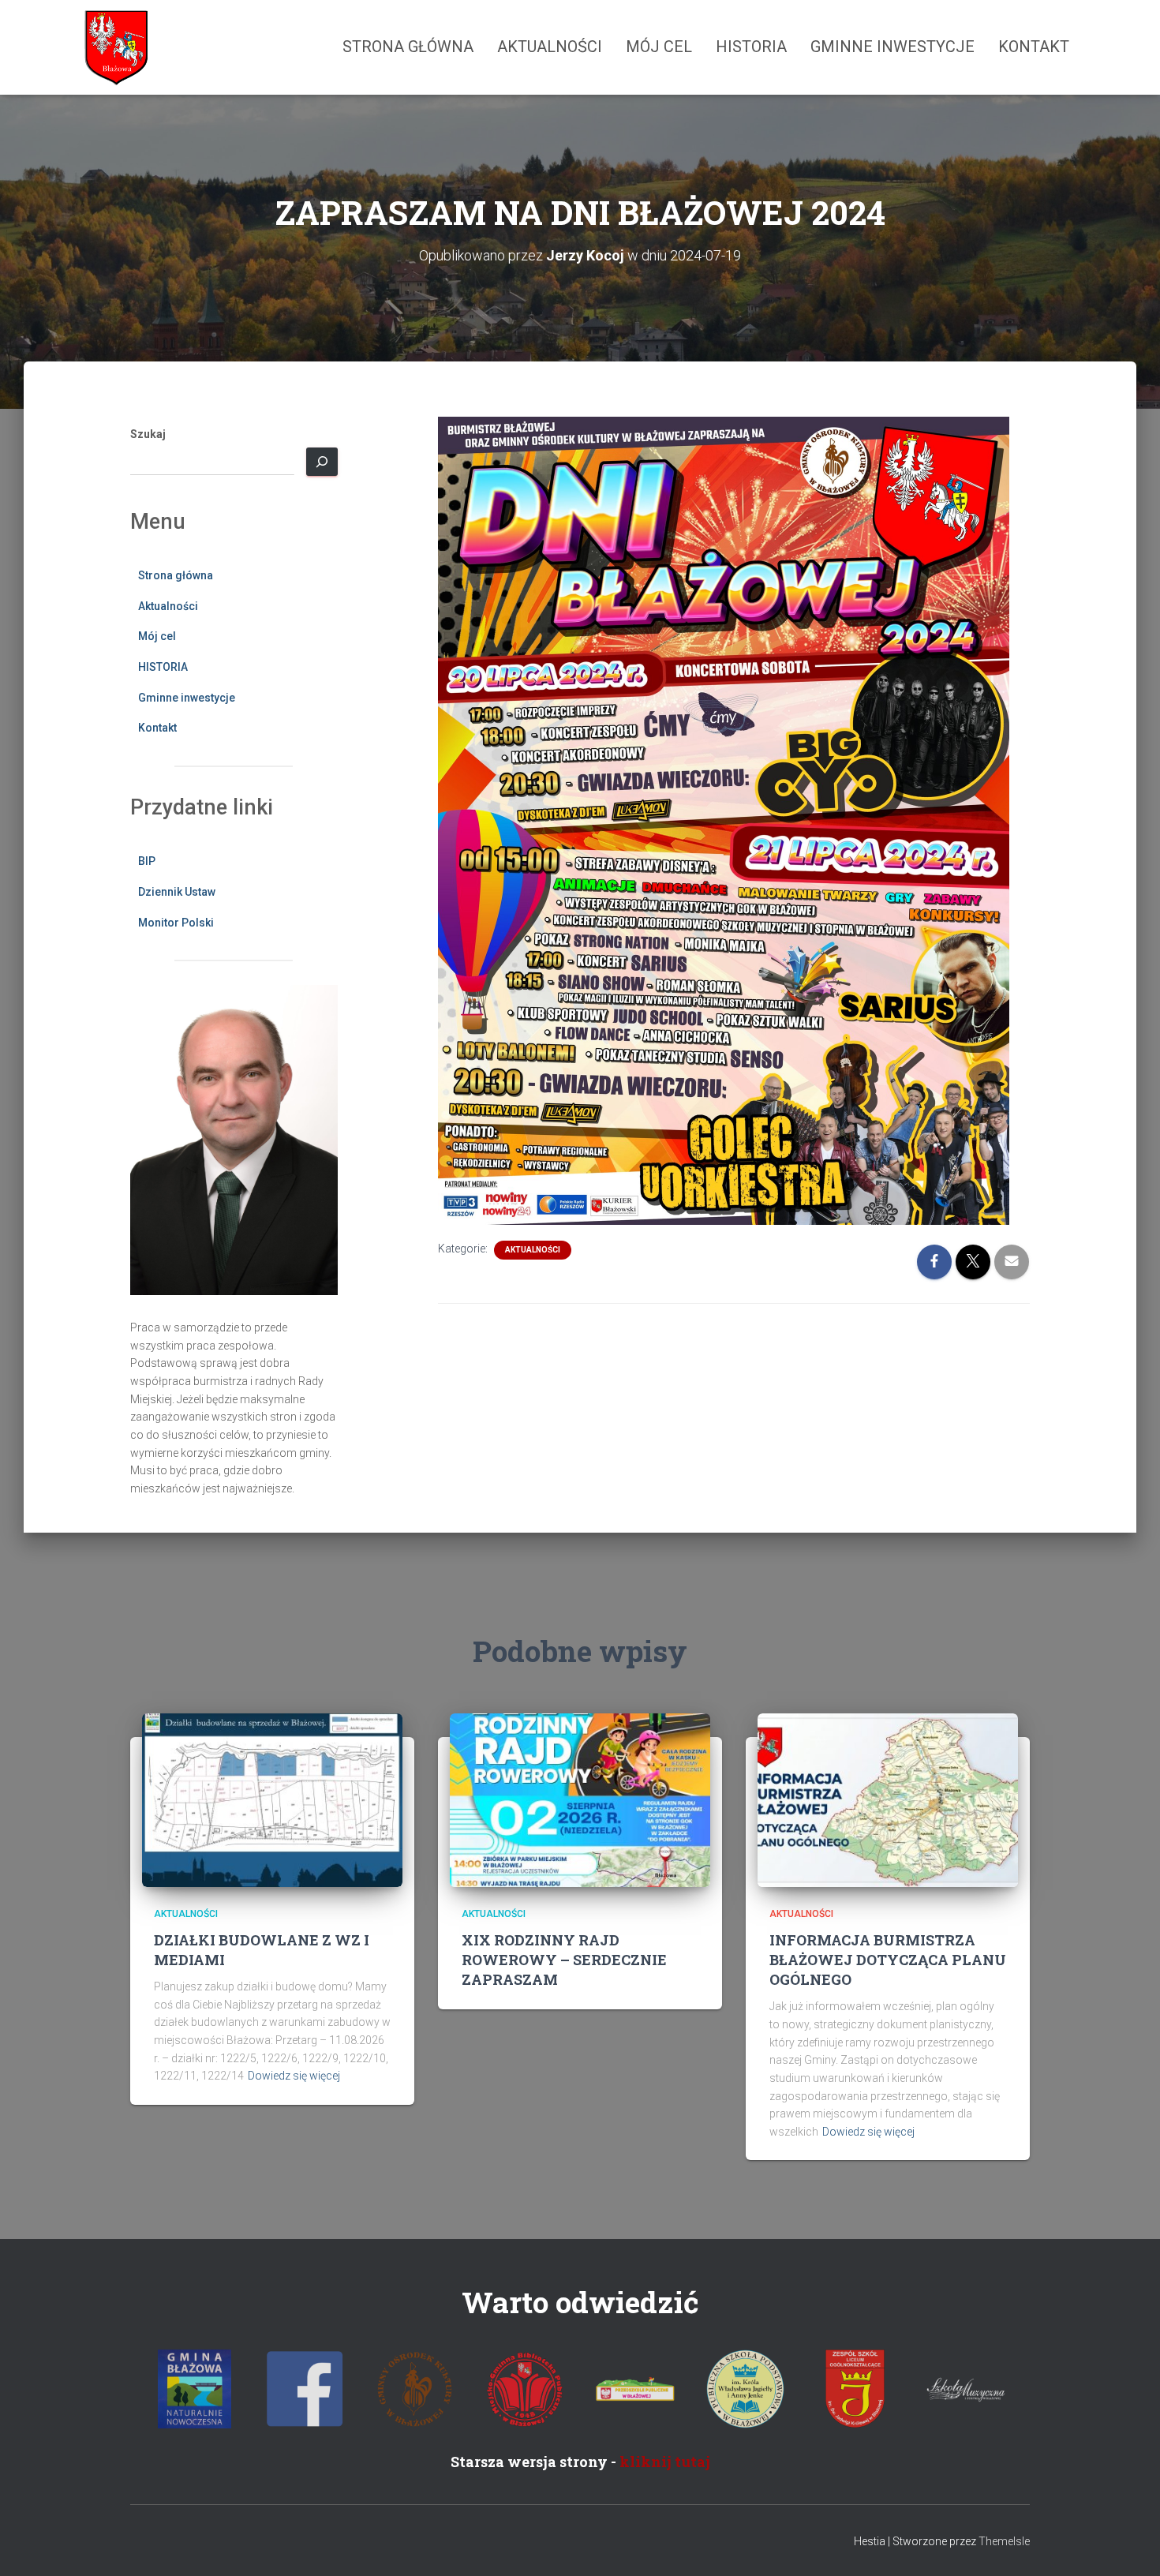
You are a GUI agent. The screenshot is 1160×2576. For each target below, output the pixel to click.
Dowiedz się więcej (294, 2076)
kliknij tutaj (665, 2462)
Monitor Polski (176, 923)
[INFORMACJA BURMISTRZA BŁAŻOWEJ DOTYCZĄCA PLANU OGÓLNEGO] (888, 1799)
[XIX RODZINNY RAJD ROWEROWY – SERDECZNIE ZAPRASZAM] (580, 1799)
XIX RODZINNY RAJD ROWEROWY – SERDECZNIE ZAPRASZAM (564, 1960)
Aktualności (550, 47)
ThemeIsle (1004, 2541)
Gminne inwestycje (892, 47)
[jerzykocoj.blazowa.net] (115, 47)
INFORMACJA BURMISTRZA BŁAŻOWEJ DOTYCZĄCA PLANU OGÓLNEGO (888, 1960)
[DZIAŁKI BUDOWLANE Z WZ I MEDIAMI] (272, 1799)
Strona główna (408, 47)
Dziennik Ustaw (177, 892)
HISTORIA (751, 47)
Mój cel (659, 47)
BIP (147, 861)
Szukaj (148, 434)
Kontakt (1034, 47)
